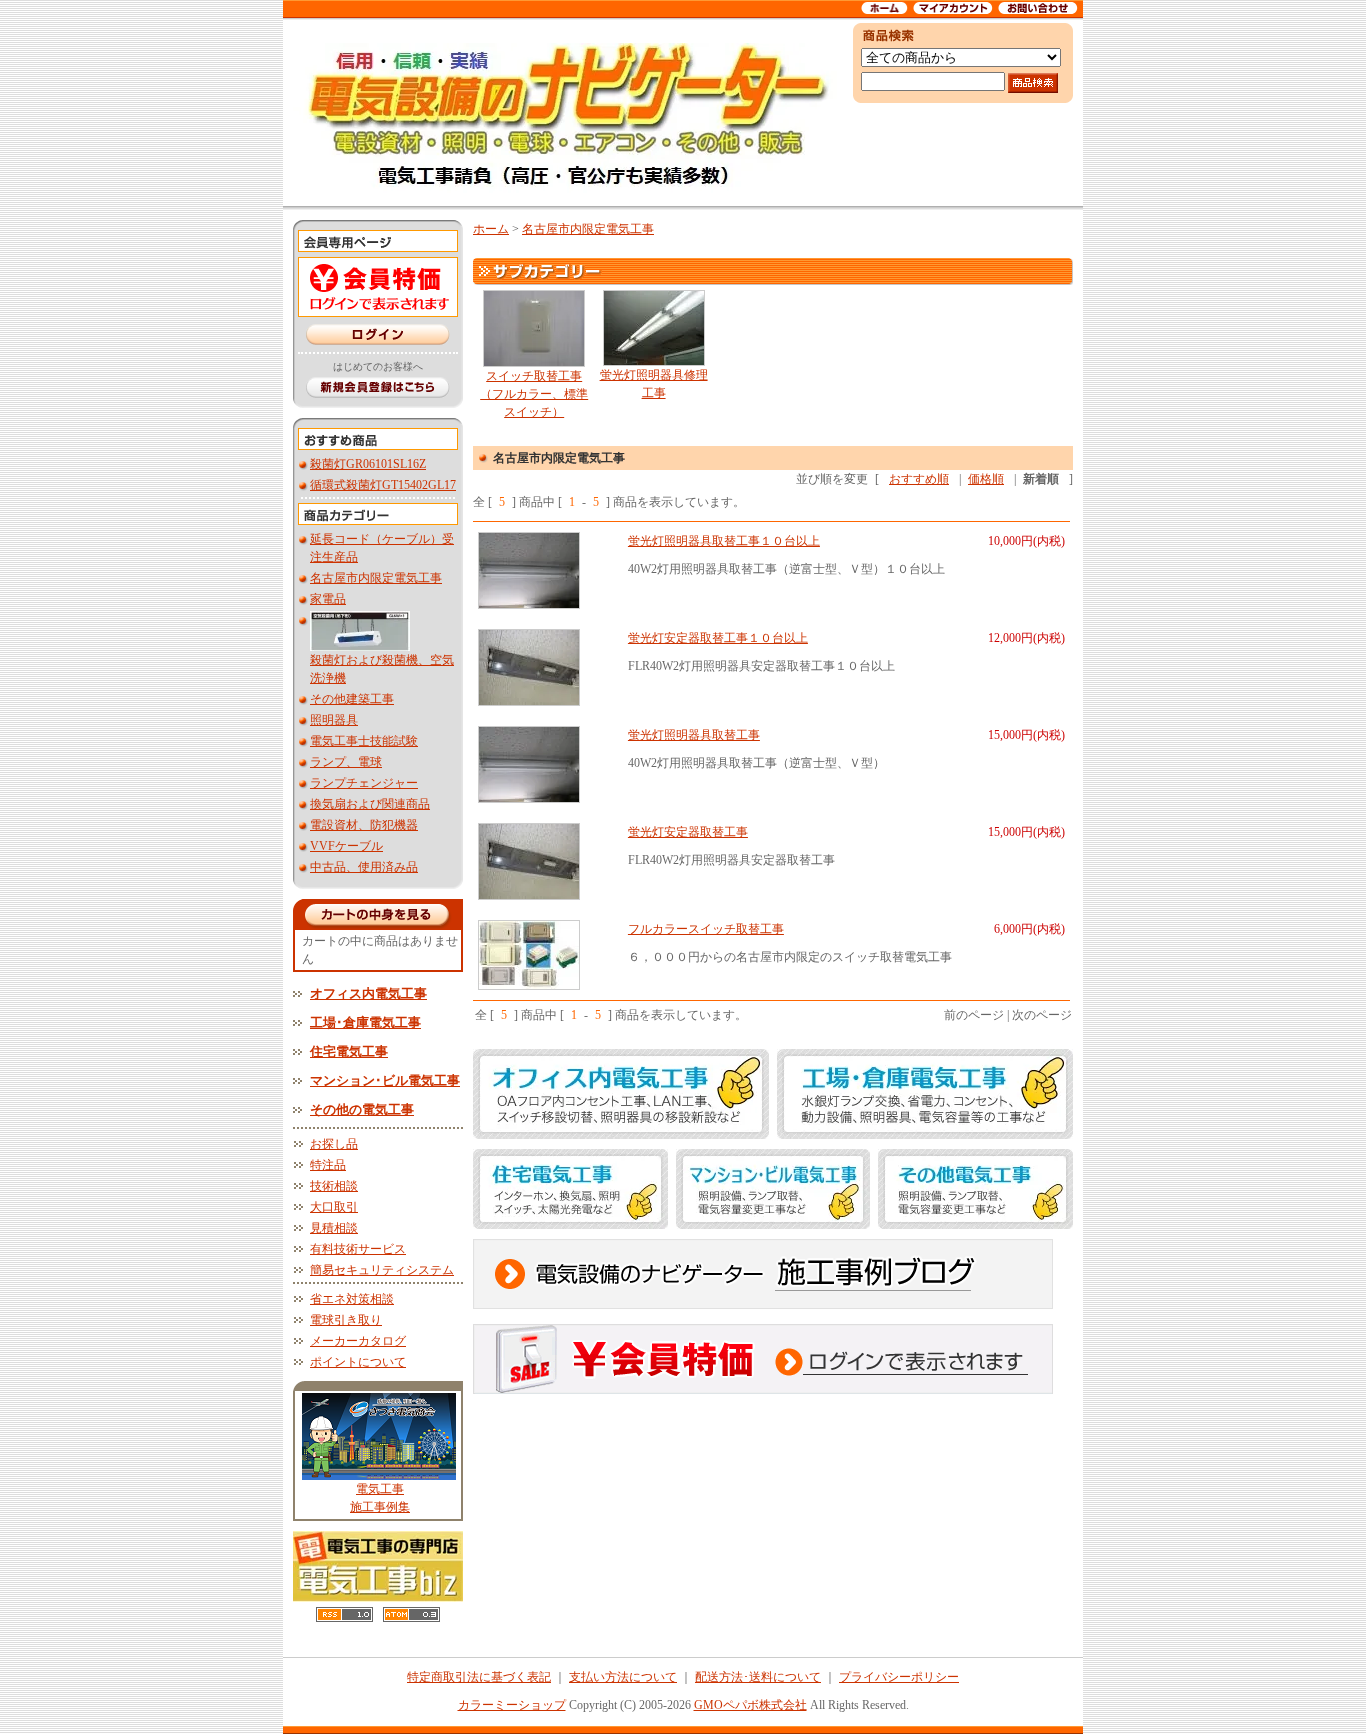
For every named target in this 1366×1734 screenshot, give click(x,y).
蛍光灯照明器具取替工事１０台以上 (724, 541)
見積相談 (334, 1228)
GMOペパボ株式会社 (750, 1705)
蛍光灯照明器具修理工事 (654, 384)
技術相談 (334, 1186)
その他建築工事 (352, 699)
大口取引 (334, 1207)
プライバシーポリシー (899, 1677)
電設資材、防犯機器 (364, 825)
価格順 (986, 479)
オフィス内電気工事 (368, 993)
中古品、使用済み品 (364, 867)
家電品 (328, 599)
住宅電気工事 (349, 1051)
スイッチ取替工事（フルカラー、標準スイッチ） (534, 394)
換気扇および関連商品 (370, 804)
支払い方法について (623, 1677)
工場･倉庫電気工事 (365, 1022)
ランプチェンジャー (364, 783)
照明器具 (334, 720)
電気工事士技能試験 (364, 741)
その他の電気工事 (362, 1109)
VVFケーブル (346, 846)
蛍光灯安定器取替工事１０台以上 (718, 638)
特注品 (328, 1165)
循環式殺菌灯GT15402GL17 (383, 485)
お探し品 (334, 1144)
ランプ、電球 (346, 762)
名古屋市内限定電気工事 (376, 578)
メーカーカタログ (358, 1341)
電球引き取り (346, 1320)
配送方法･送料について (758, 1677)
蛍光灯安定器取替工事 (688, 832)
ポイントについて (358, 1362)
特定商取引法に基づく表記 (479, 1677)
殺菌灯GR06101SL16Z (368, 464)
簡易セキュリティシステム (382, 1270)
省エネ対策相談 (352, 1299)
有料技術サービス (358, 1249)
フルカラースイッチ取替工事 (706, 929)
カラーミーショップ (512, 1705)
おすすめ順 (919, 479)
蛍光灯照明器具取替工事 (694, 735)
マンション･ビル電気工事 (385, 1080)
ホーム (491, 229)
